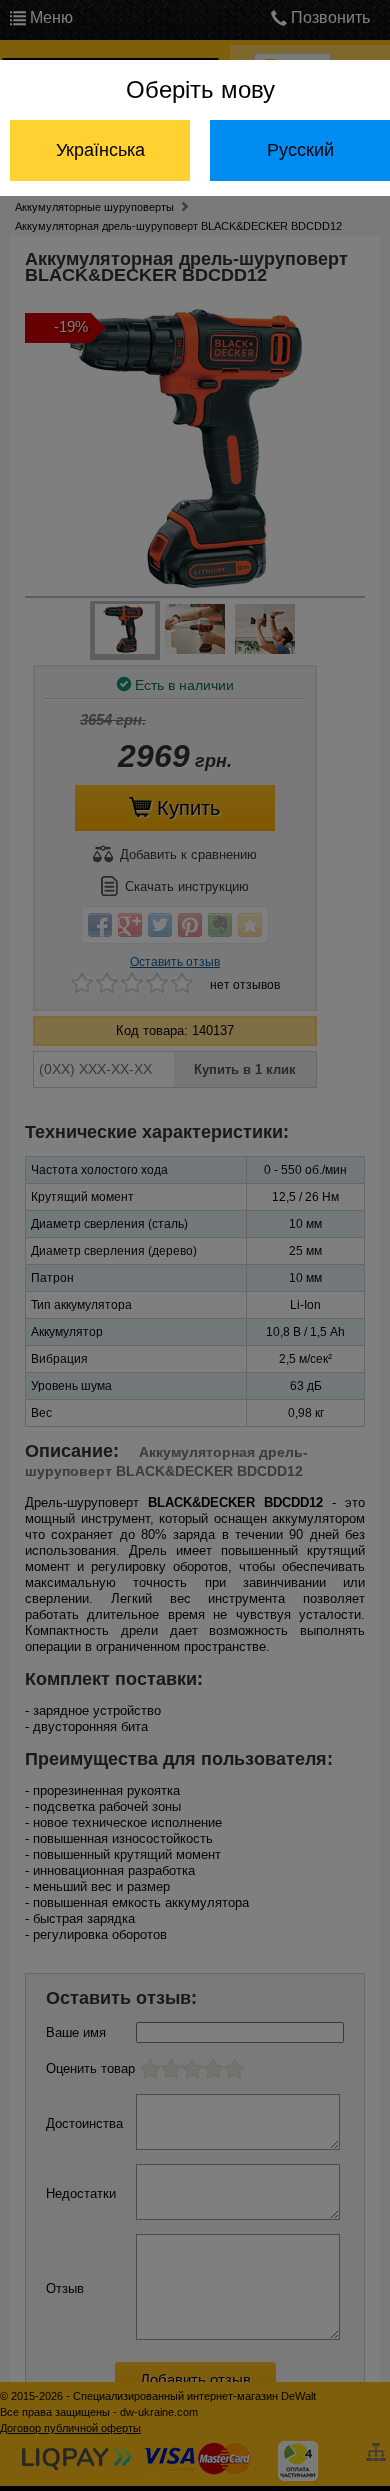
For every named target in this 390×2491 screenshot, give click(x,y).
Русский (300, 150)
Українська (100, 150)
